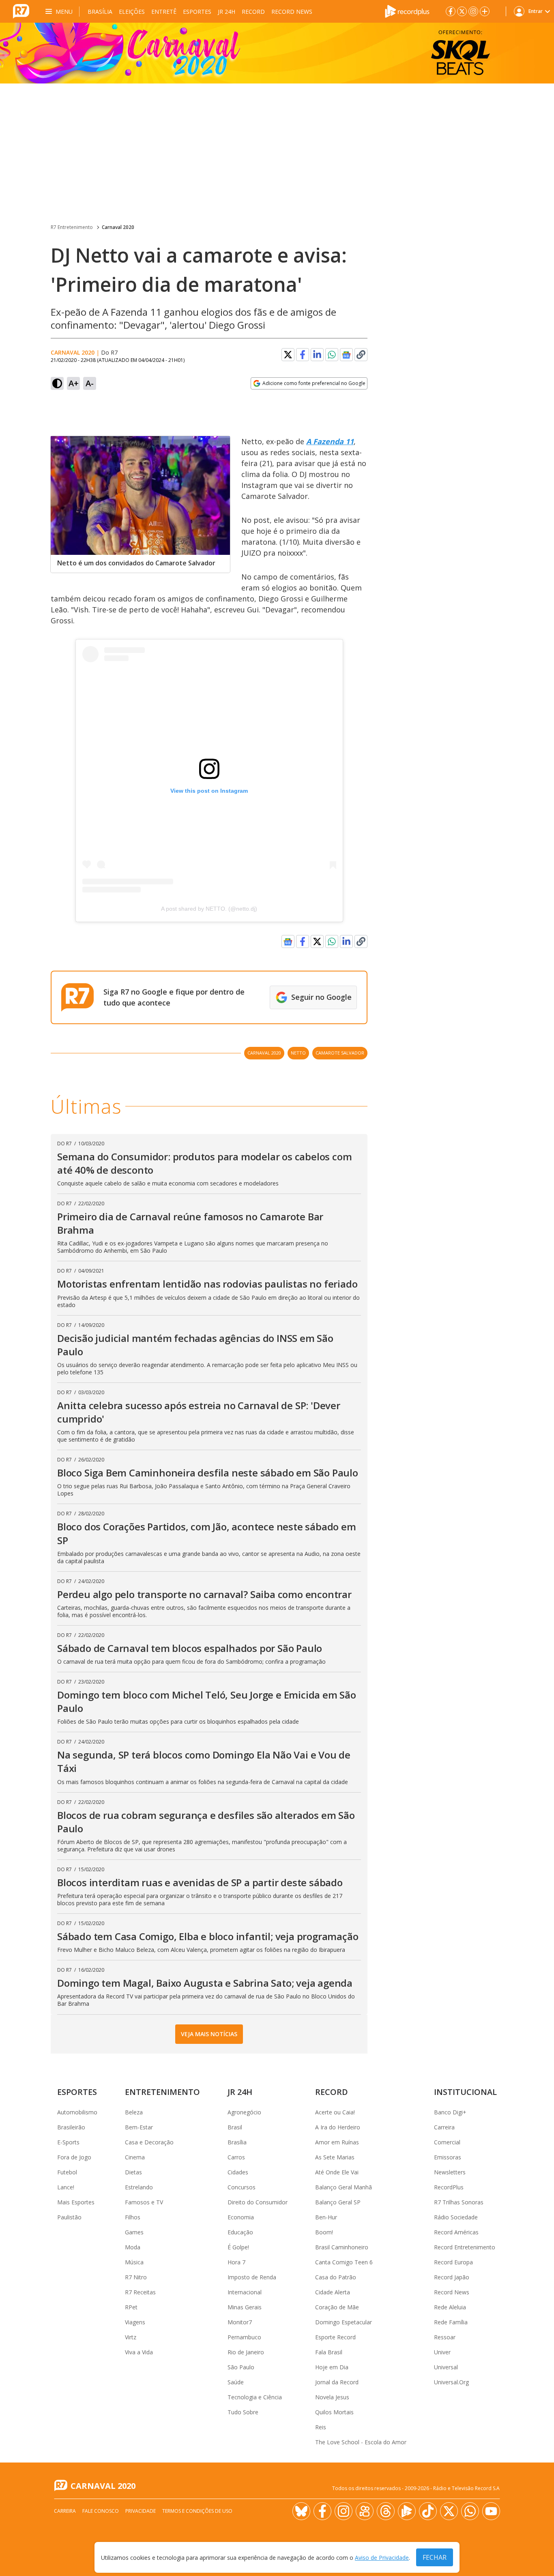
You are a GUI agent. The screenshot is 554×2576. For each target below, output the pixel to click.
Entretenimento (162, 2092)
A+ (74, 383)
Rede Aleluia (450, 2307)
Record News (292, 12)
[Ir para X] (462, 11)
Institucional (465, 2092)
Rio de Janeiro (246, 2352)
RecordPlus (449, 2187)
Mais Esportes (76, 2202)
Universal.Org (451, 2382)
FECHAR (435, 2557)
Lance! (66, 2187)
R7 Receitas (140, 2292)
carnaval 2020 (264, 1053)
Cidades (238, 2172)
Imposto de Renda (252, 2277)
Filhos (133, 2217)
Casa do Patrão (336, 2277)
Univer (442, 2352)
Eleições (132, 12)
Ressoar (445, 2337)
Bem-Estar (139, 2127)
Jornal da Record (337, 2382)
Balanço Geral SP (338, 2202)
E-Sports (68, 2142)
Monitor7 (240, 2322)
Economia (241, 2217)
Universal (446, 2367)
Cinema (135, 2157)
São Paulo (241, 2367)
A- (90, 383)
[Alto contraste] (57, 383)
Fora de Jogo (74, 2157)
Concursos (242, 2187)
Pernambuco (244, 2337)
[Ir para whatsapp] (470, 2511)
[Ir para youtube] (491, 2511)
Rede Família (451, 2322)
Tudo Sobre (243, 2412)
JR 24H (227, 12)
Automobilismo (77, 2112)
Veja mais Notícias (209, 2034)
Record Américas (456, 2232)
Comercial (447, 2142)
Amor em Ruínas (337, 2142)
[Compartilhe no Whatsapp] (332, 355)
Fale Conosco (101, 2511)
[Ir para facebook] (451, 11)
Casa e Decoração (149, 2142)
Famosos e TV (144, 2202)
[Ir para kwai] (365, 2511)
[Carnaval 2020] (277, 53)
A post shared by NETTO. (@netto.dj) (209, 909)
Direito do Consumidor (258, 2202)
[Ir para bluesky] (301, 2511)
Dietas (133, 2172)
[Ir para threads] (386, 2511)
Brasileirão (71, 2127)
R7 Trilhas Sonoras (459, 2202)
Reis (321, 2427)
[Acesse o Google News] (346, 355)
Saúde (236, 2382)
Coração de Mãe (337, 2307)
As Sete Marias (335, 2157)
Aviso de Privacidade (382, 2558)
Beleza (134, 2112)
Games (134, 2232)
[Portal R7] (21, 11)
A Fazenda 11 (330, 441)
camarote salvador (340, 1053)
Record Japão (452, 2277)
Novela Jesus (332, 2397)
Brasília (100, 12)
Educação (240, 2232)
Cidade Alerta (333, 2292)
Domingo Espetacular (344, 2322)
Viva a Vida (139, 2352)
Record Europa (453, 2262)
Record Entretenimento (465, 2247)
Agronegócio (244, 2112)
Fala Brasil (329, 2352)
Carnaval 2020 (118, 227)
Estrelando (139, 2187)
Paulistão (69, 2217)
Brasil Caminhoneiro (342, 2247)
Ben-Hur (326, 2217)
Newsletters (450, 2172)
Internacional (245, 2292)
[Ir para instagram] (473, 11)
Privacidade (141, 2511)
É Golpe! (238, 2247)
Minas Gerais (245, 2307)
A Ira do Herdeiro (338, 2127)
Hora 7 (236, 2262)
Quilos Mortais (334, 2412)
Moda (133, 2247)
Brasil (235, 2127)
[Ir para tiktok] (428, 2511)
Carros (236, 2157)
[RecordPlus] (407, 11)
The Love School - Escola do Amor (361, 2442)
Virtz (131, 2337)
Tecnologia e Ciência (255, 2397)
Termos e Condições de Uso (197, 2511)
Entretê (164, 12)
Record (253, 12)
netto (298, 1053)
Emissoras (448, 2157)
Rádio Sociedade (456, 2217)
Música (134, 2262)
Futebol (67, 2172)
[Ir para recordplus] (407, 2511)
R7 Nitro (136, 2277)
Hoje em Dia (332, 2367)
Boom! (324, 2232)
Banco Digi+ (450, 2112)
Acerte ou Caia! (335, 2112)
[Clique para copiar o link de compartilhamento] (361, 355)
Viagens (135, 2322)
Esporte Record (335, 2337)
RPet (131, 2307)
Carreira (444, 2127)
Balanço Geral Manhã (344, 2187)
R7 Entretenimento (72, 227)
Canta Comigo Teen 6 (344, 2262)
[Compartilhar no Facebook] (303, 355)
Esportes (197, 12)
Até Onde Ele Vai (337, 2172)
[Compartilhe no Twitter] (288, 355)
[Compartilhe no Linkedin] (317, 355)
